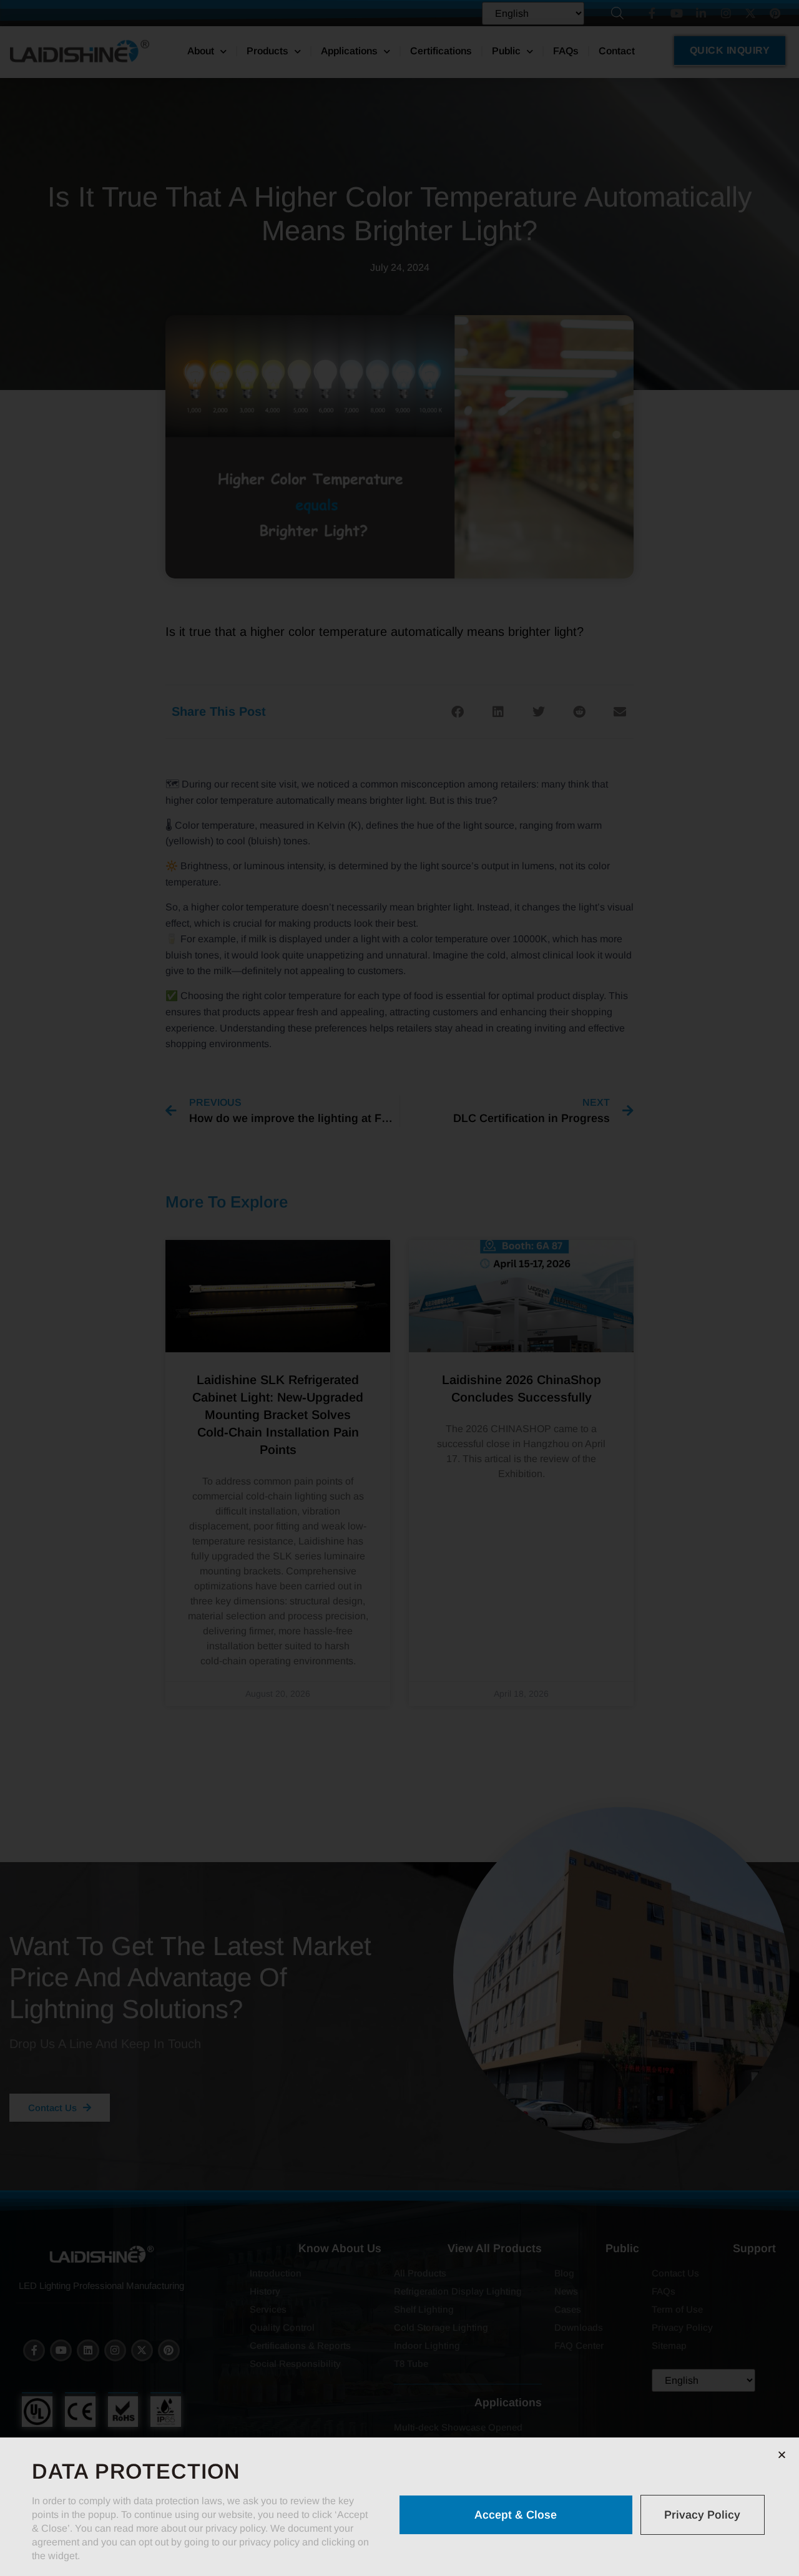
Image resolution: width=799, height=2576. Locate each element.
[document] (399, 1288)
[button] (782, 2455)
